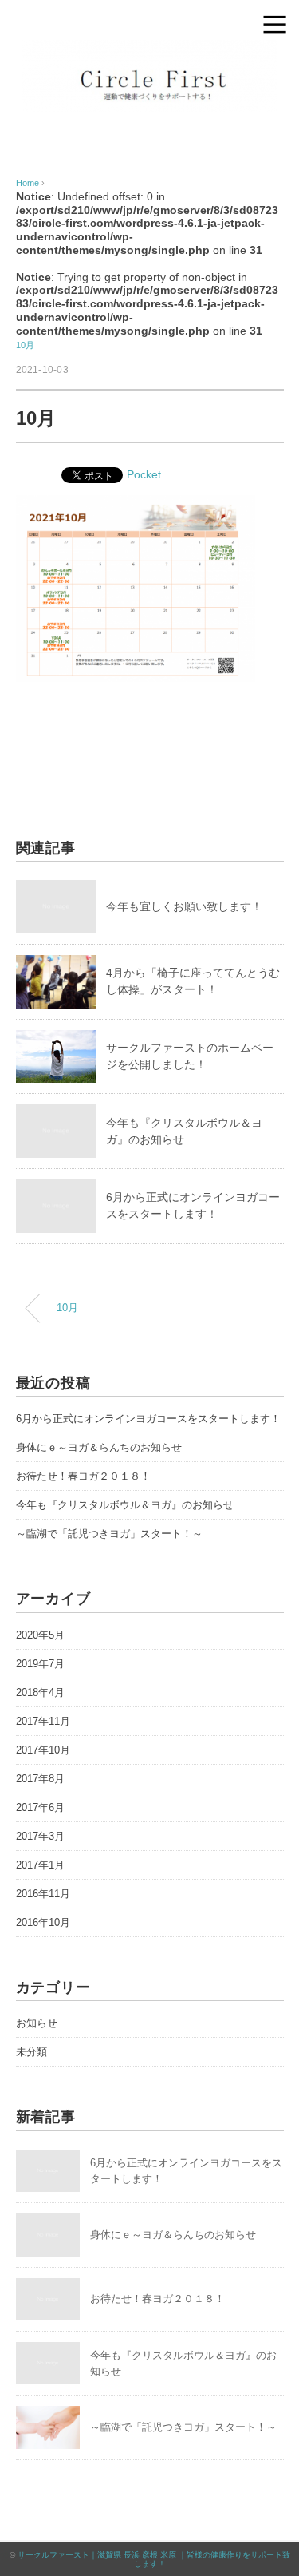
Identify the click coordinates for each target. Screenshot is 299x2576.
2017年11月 (43, 1721)
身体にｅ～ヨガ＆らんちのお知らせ (99, 1447)
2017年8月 (40, 1779)
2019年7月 (40, 1664)
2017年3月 (40, 1836)
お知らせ (37, 2023)
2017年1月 (40, 1865)
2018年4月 (40, 1692)
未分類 (31, 2052)
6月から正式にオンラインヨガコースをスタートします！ (148, 1419)
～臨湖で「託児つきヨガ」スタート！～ (109, 1534)
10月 (25, 345)
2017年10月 (43, 1750)
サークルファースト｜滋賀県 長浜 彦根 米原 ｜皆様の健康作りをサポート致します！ (154, 2559)
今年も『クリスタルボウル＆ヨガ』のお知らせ (125, 1505)
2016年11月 (43, 1894)
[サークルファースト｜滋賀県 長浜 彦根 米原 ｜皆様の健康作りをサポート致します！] (150, 50)
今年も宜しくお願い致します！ (184, 906)
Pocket (144, 474)
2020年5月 (40, 1635)
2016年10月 (43, 1922)
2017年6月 (40, 1807)
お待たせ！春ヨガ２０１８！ (83, 1476)
